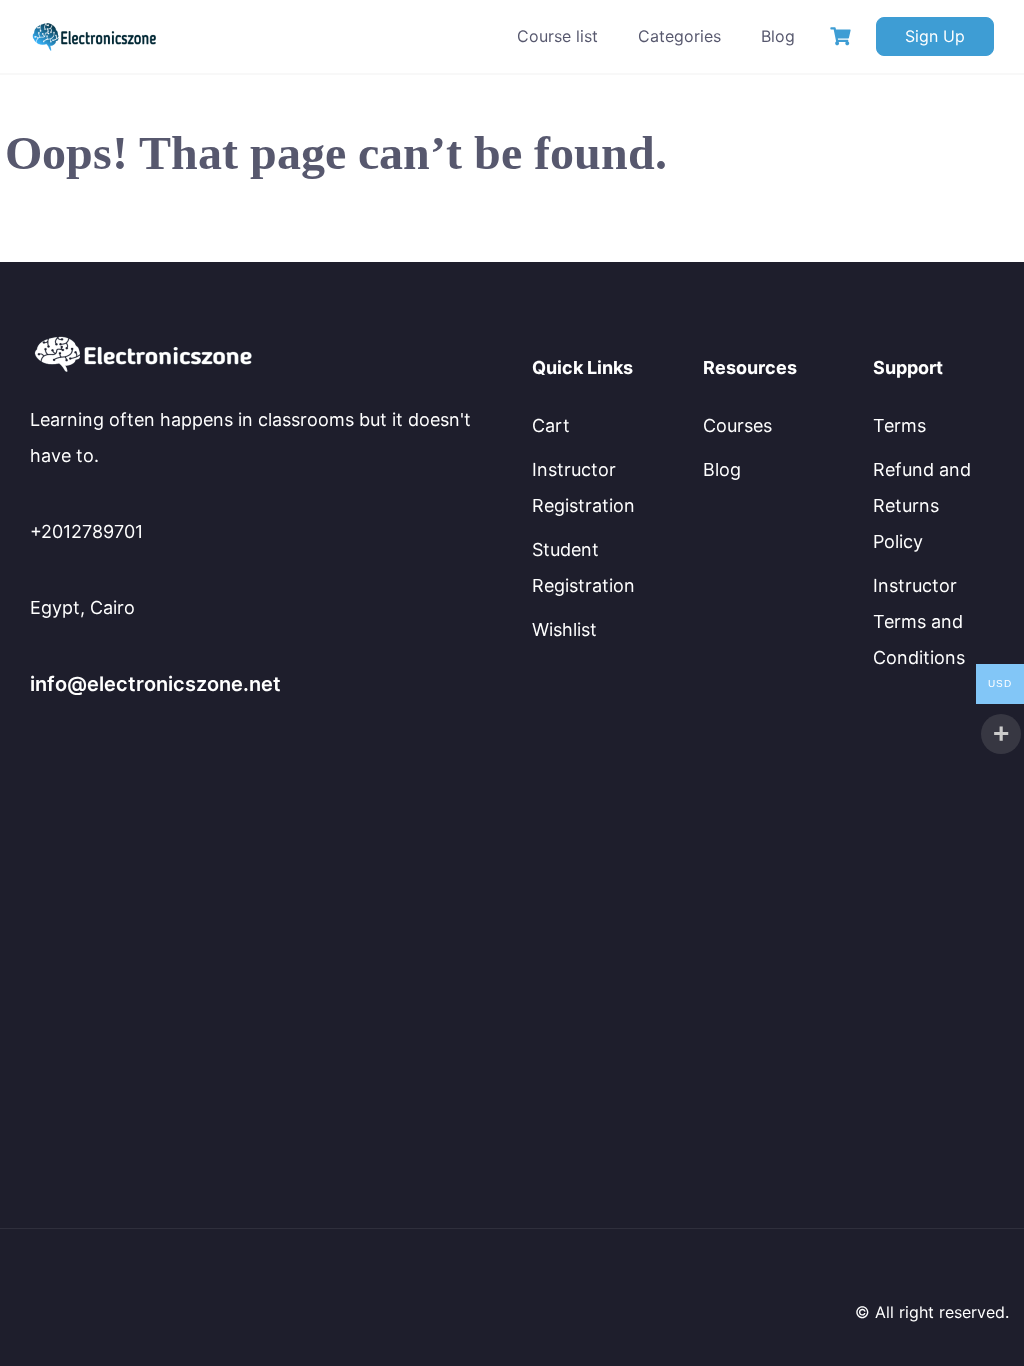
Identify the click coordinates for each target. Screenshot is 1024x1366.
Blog (778, 36)
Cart (551, 425)
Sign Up (935, 36)
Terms (899, 425)
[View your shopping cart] (843, 36)
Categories (679, 36)
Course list (557, 36)
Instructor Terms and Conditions (919, 621)
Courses (737, 425)
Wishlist (564, 629)
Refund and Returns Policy (922, 505)
